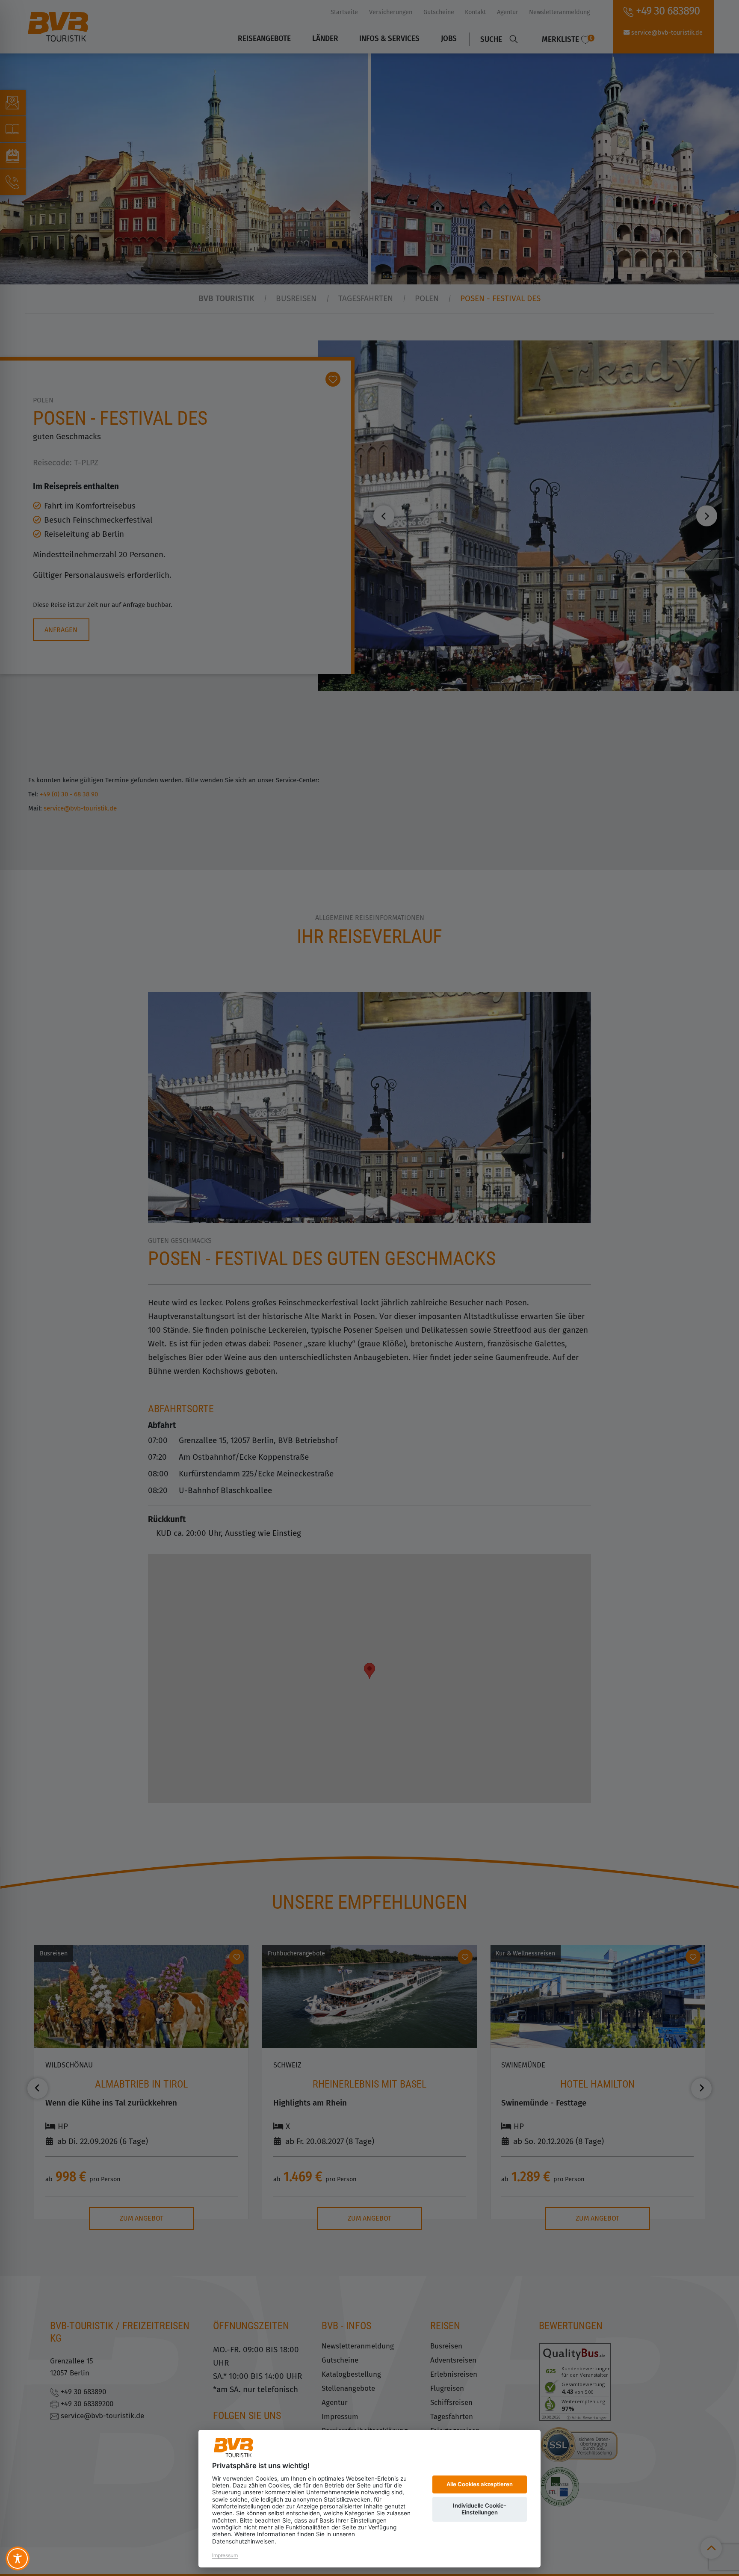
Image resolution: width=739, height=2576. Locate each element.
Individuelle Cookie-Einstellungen (480, 2509)
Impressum (225, 2555)
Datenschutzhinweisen (243, 2541)
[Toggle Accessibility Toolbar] (18, 2558)
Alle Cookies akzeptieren (480, 2484)
